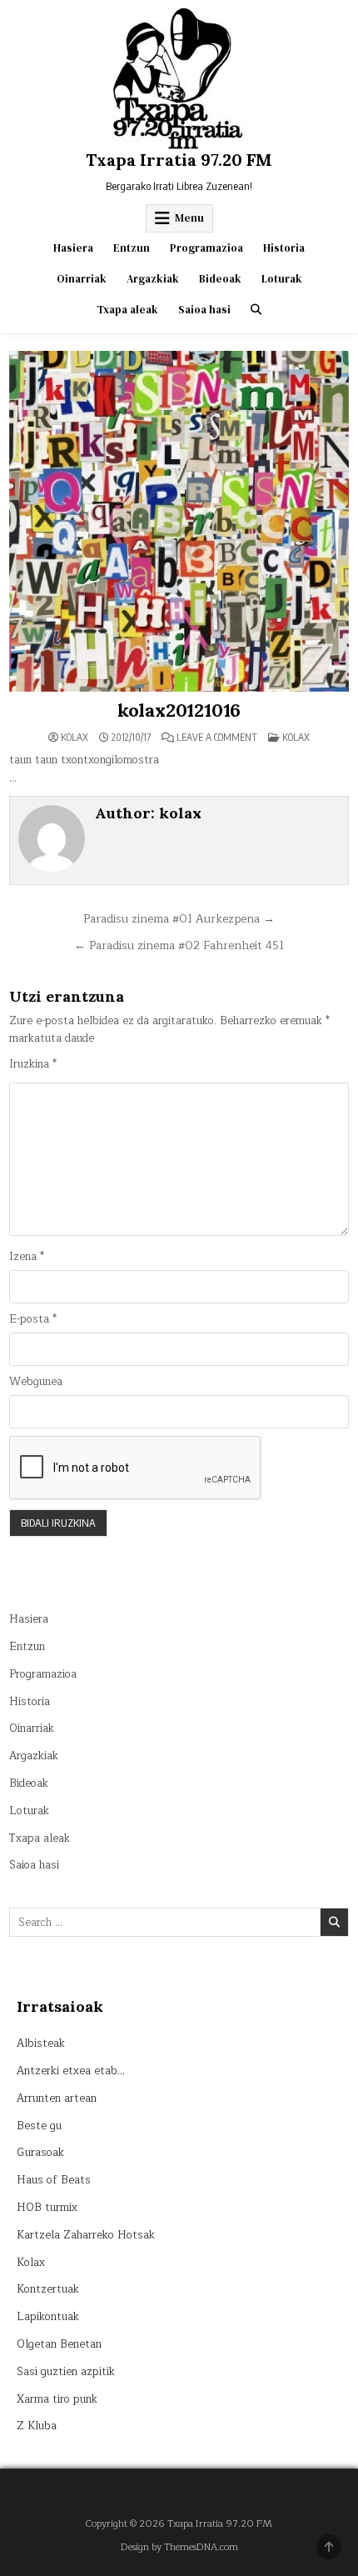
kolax (75, 738)
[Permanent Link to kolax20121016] (179, 521)
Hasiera (73, 248)
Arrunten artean (57, 2098)
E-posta (33, 1320)
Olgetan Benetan (59, 2344)
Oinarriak (82, 279)
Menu (189, 218)
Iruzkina (33, 1065)
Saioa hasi (204, 310)
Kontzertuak (48, 2289)
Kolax (296, 737)
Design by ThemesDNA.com (179, 2547)
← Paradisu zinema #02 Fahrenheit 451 (179, 945)
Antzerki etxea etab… (71, 2071)
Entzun (132, 248)
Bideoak (220, 279)
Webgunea (36, 1382)
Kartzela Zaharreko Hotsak (86, 2235)
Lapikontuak (48, 2317)
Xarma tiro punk (57, 2399)
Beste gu (39, 2126)
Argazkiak (153, 279)
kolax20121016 (179, 710)
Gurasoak (40, 2153)
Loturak (282, 279)
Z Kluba (37, 2426)
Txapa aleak (127, 310)
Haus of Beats (54, 2180)
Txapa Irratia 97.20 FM (179, 160)
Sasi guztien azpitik (66, 2372)
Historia (284, 248)
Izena (27, 1257)
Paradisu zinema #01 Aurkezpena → (179, 919)
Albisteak (41, 2043)
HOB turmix (47, 2208)
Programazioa (206, 248)
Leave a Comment (217, 738)
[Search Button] (256, 310)
